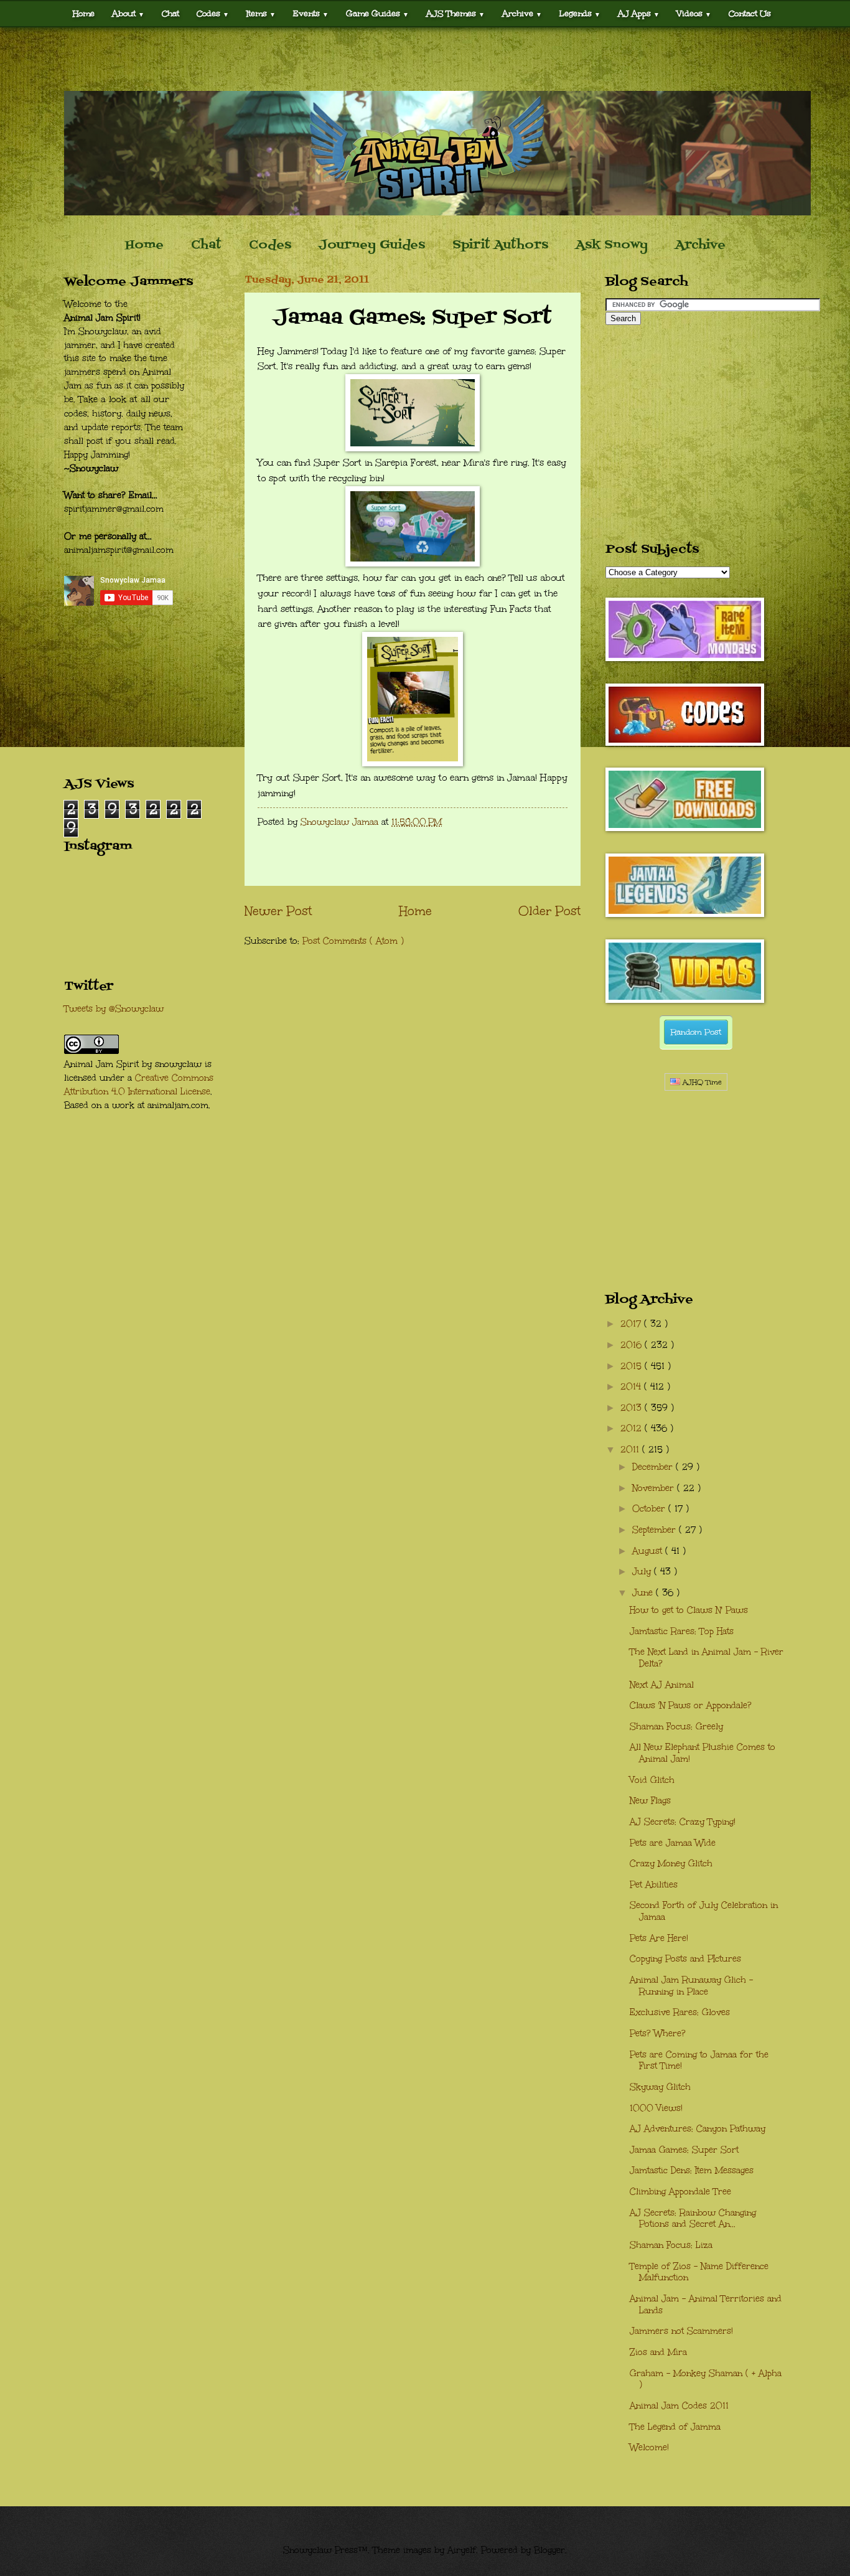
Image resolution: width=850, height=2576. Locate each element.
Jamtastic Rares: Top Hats (682, 1631)
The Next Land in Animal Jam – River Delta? (707, 1658)
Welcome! (649, 2447)
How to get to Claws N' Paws (689, 1610)
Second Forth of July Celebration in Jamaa (704, 1911)
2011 (631, 1450)
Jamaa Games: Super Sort (684, 2150)
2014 (632, 1387)
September (656, 1530)
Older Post (549, 911)
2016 (633, 1345)
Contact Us (750, 13)
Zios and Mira (658, 2352)
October (650, 1509)
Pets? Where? (658, 2033)
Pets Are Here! (659, 1938)
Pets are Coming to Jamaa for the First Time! (699, 2061)
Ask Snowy (612, 245)
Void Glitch (652, 1780)
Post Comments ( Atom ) (353, 941)
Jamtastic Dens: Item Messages (692, 2170)
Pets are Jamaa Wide (673, 1843)
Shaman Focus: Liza (671, 2245)
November (655, 1488)
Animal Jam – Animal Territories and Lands (706, 2305)
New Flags (650, 1801)
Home (84, 13)
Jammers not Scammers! (681, 2331)
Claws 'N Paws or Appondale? (691, 1705)
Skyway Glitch (660, 2087)
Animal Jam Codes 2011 (679, 2406)
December (654, 1467)
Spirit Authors (500, 245)
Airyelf (462, 2550)
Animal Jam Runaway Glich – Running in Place (691, 1986)
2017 (632, 1324)
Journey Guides (372, 245)
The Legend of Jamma (675, 2427)
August (649, 1551)
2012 (633, 1428)
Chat (170, 13)
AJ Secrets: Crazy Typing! (683, 1822)
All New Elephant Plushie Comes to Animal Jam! (703, 1753)
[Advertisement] (425, 59)
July (643, 1572)
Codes (213, 13)
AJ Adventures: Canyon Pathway (698, 2129)
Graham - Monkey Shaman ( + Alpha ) (706, 2379)
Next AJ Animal (662, 1685)
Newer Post (278, 911)
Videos (694, 13)
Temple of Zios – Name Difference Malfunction (699, 2272)
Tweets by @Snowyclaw (114, 1009)
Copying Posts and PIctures (685, 1959)
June (644, 1593)
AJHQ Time (701, 1082)
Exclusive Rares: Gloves (680, 2012)
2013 (633, 1408)
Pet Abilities (654, 1885)
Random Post (696, 1032)
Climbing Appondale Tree (680, 2192)
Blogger (549, 2550)
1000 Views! (656, 2108)
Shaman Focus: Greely (676, 1727)
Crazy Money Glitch (671, 1864)
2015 (633, 1366)
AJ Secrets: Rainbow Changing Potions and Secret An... (693, 2219)
